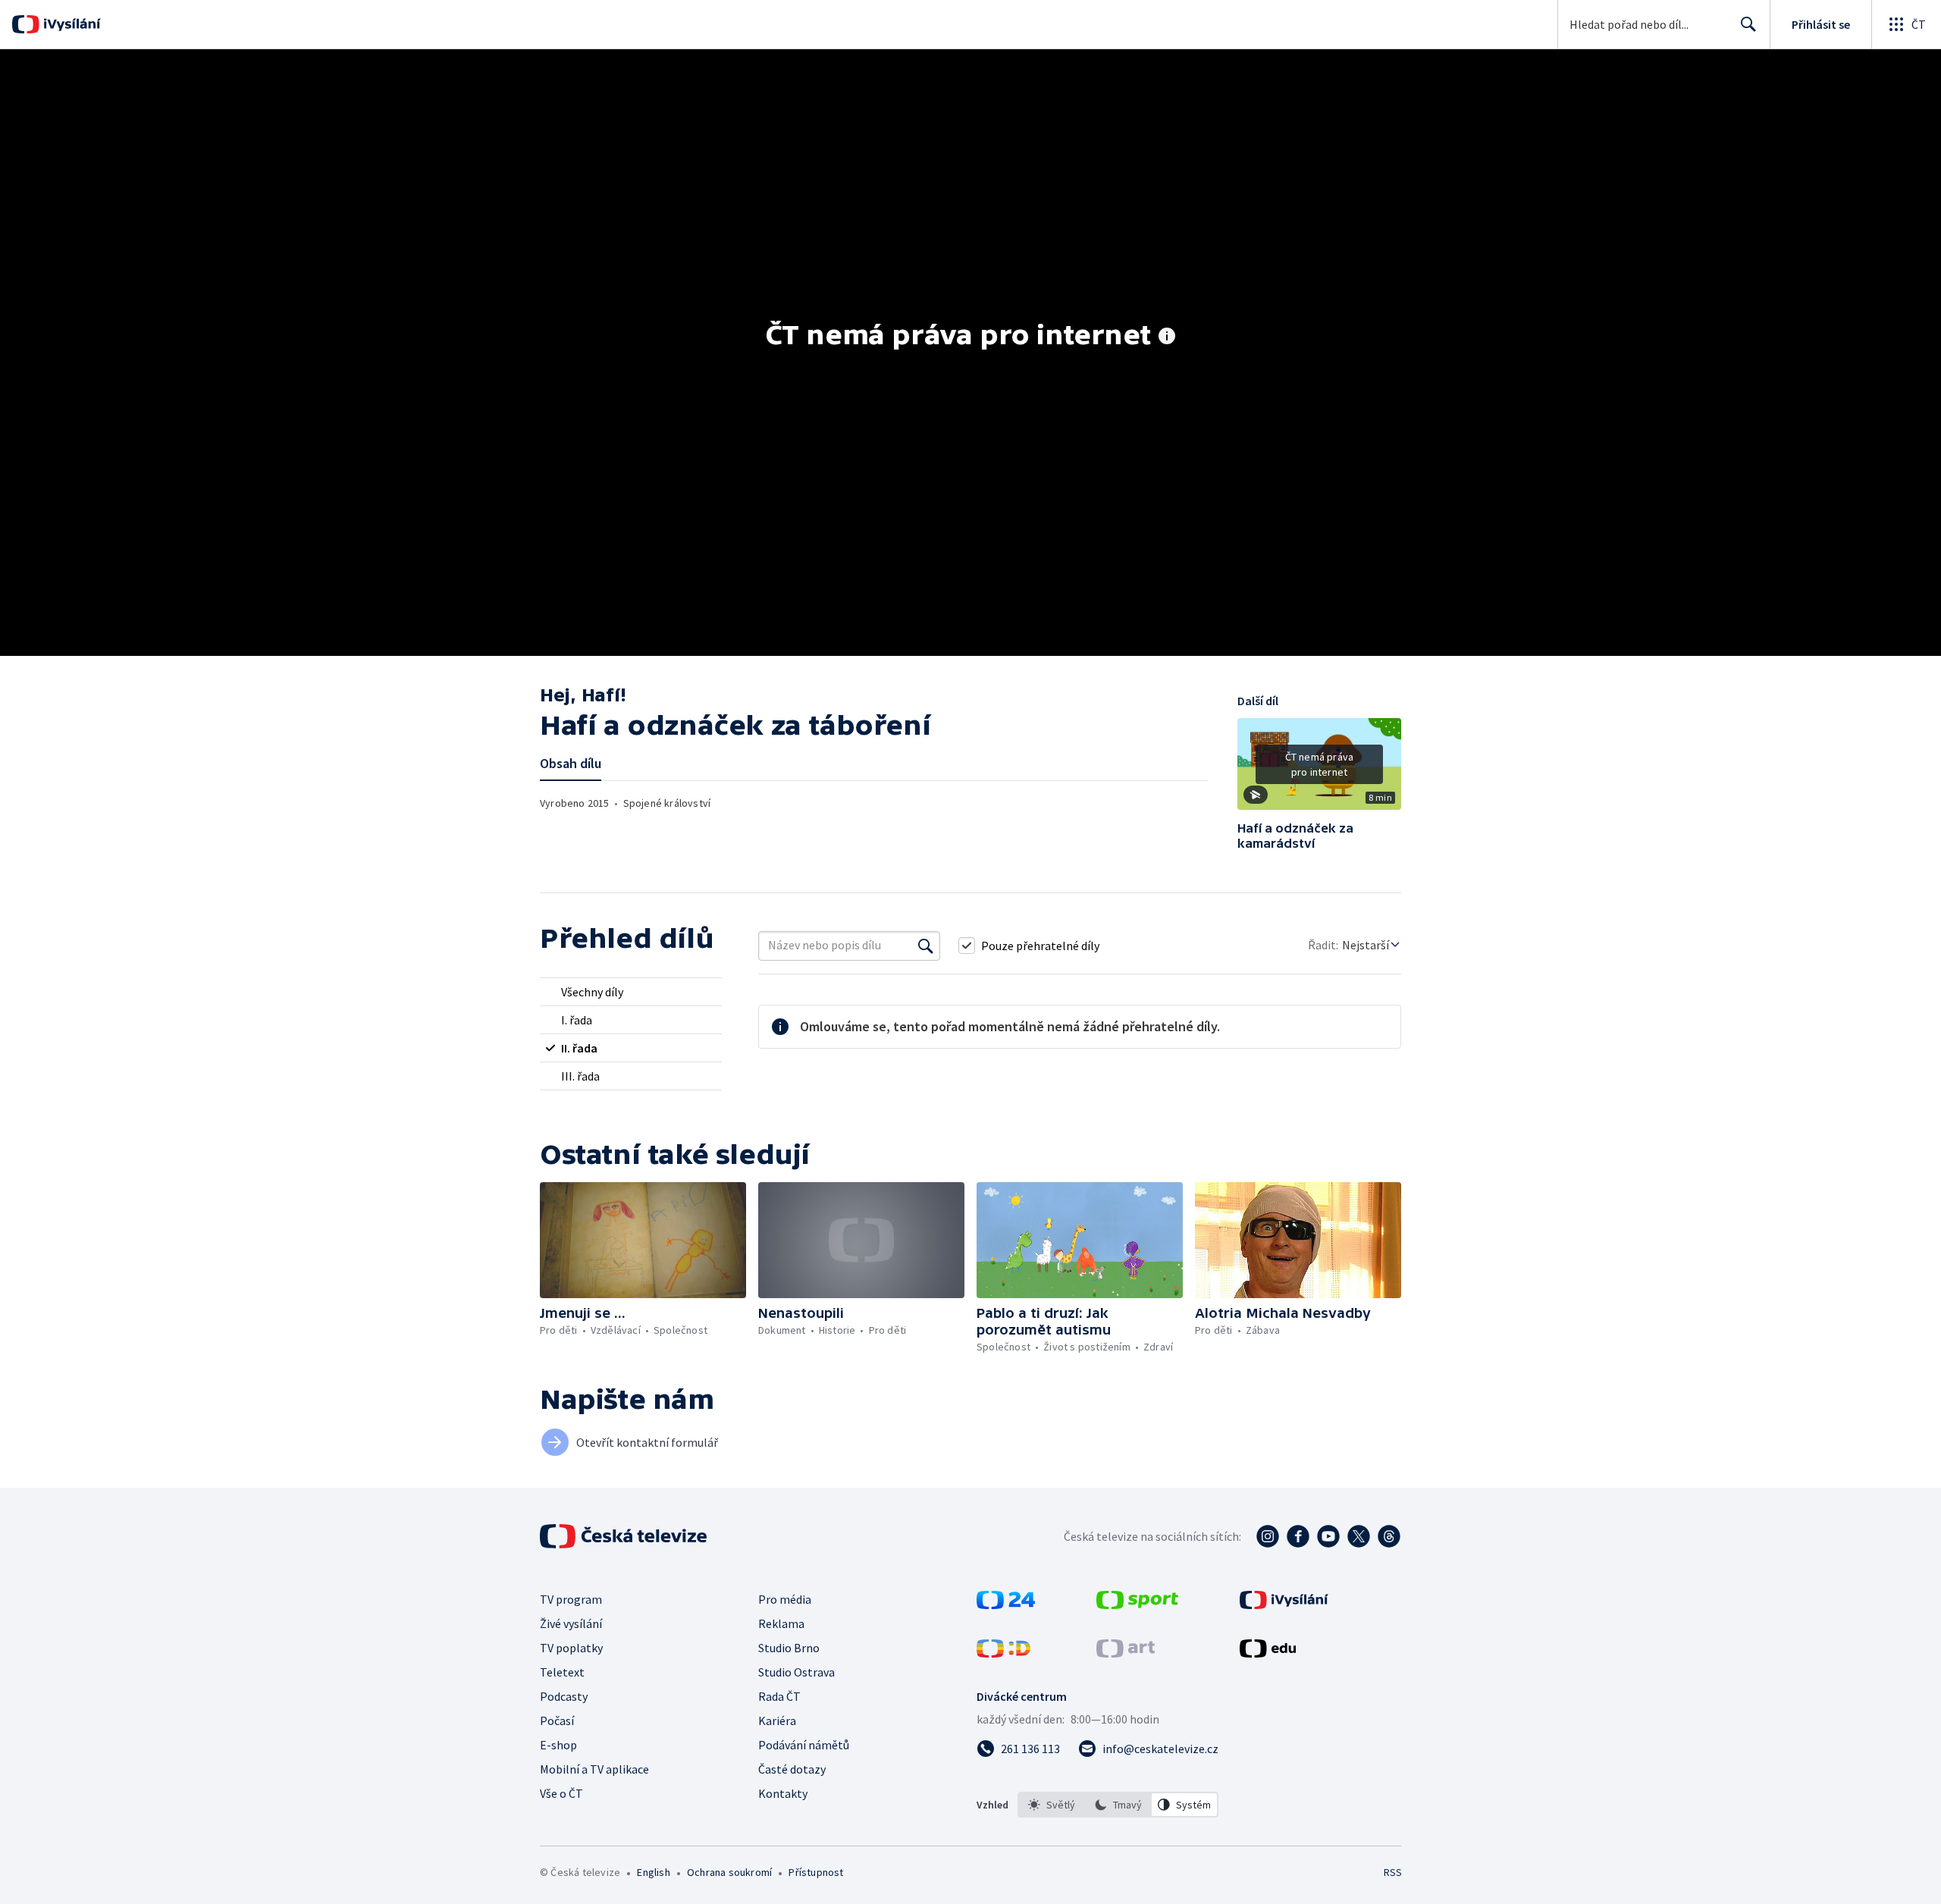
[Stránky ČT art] (1126, 1653)
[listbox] (1118, 1805)
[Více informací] (1167, 337)
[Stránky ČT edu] (1268, 1653)
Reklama (781, 1623)
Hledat (1748, 24)
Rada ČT (779, 1696)
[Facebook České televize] (1298, 1536)
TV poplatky (571, 1648)
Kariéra (777, 1721)
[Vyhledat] (926, 946)
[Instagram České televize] (1268, 1536)
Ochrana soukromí (729, 1872)
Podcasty (564, 1696)
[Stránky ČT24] (1006, 1604)
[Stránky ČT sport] (1137, 1604)
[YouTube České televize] (1328, 1536)
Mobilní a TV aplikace (594, 1769)
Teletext (562, 1672)
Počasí (557, 1721)
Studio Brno (789, 1648)
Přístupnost (816, 1872)
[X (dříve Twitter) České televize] (1359, 1536)
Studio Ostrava (796, 1672)
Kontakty (783, 1793)
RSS (1393, 1872)
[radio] (631, 992)
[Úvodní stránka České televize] (625, 1536)
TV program (571, 1599)
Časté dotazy (792, 1769)
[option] (1052, 1805)
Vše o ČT (561, 1793)
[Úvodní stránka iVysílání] (70, 24)
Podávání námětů (804, 1745)
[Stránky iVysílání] (1284, 1604)
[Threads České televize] (1389, 1536)
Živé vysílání (571, 1623)
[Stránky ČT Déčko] (1003, 1653)
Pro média (785, 1599)
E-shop (558, 1745)
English (653, 1872)
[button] (1319, 770)
